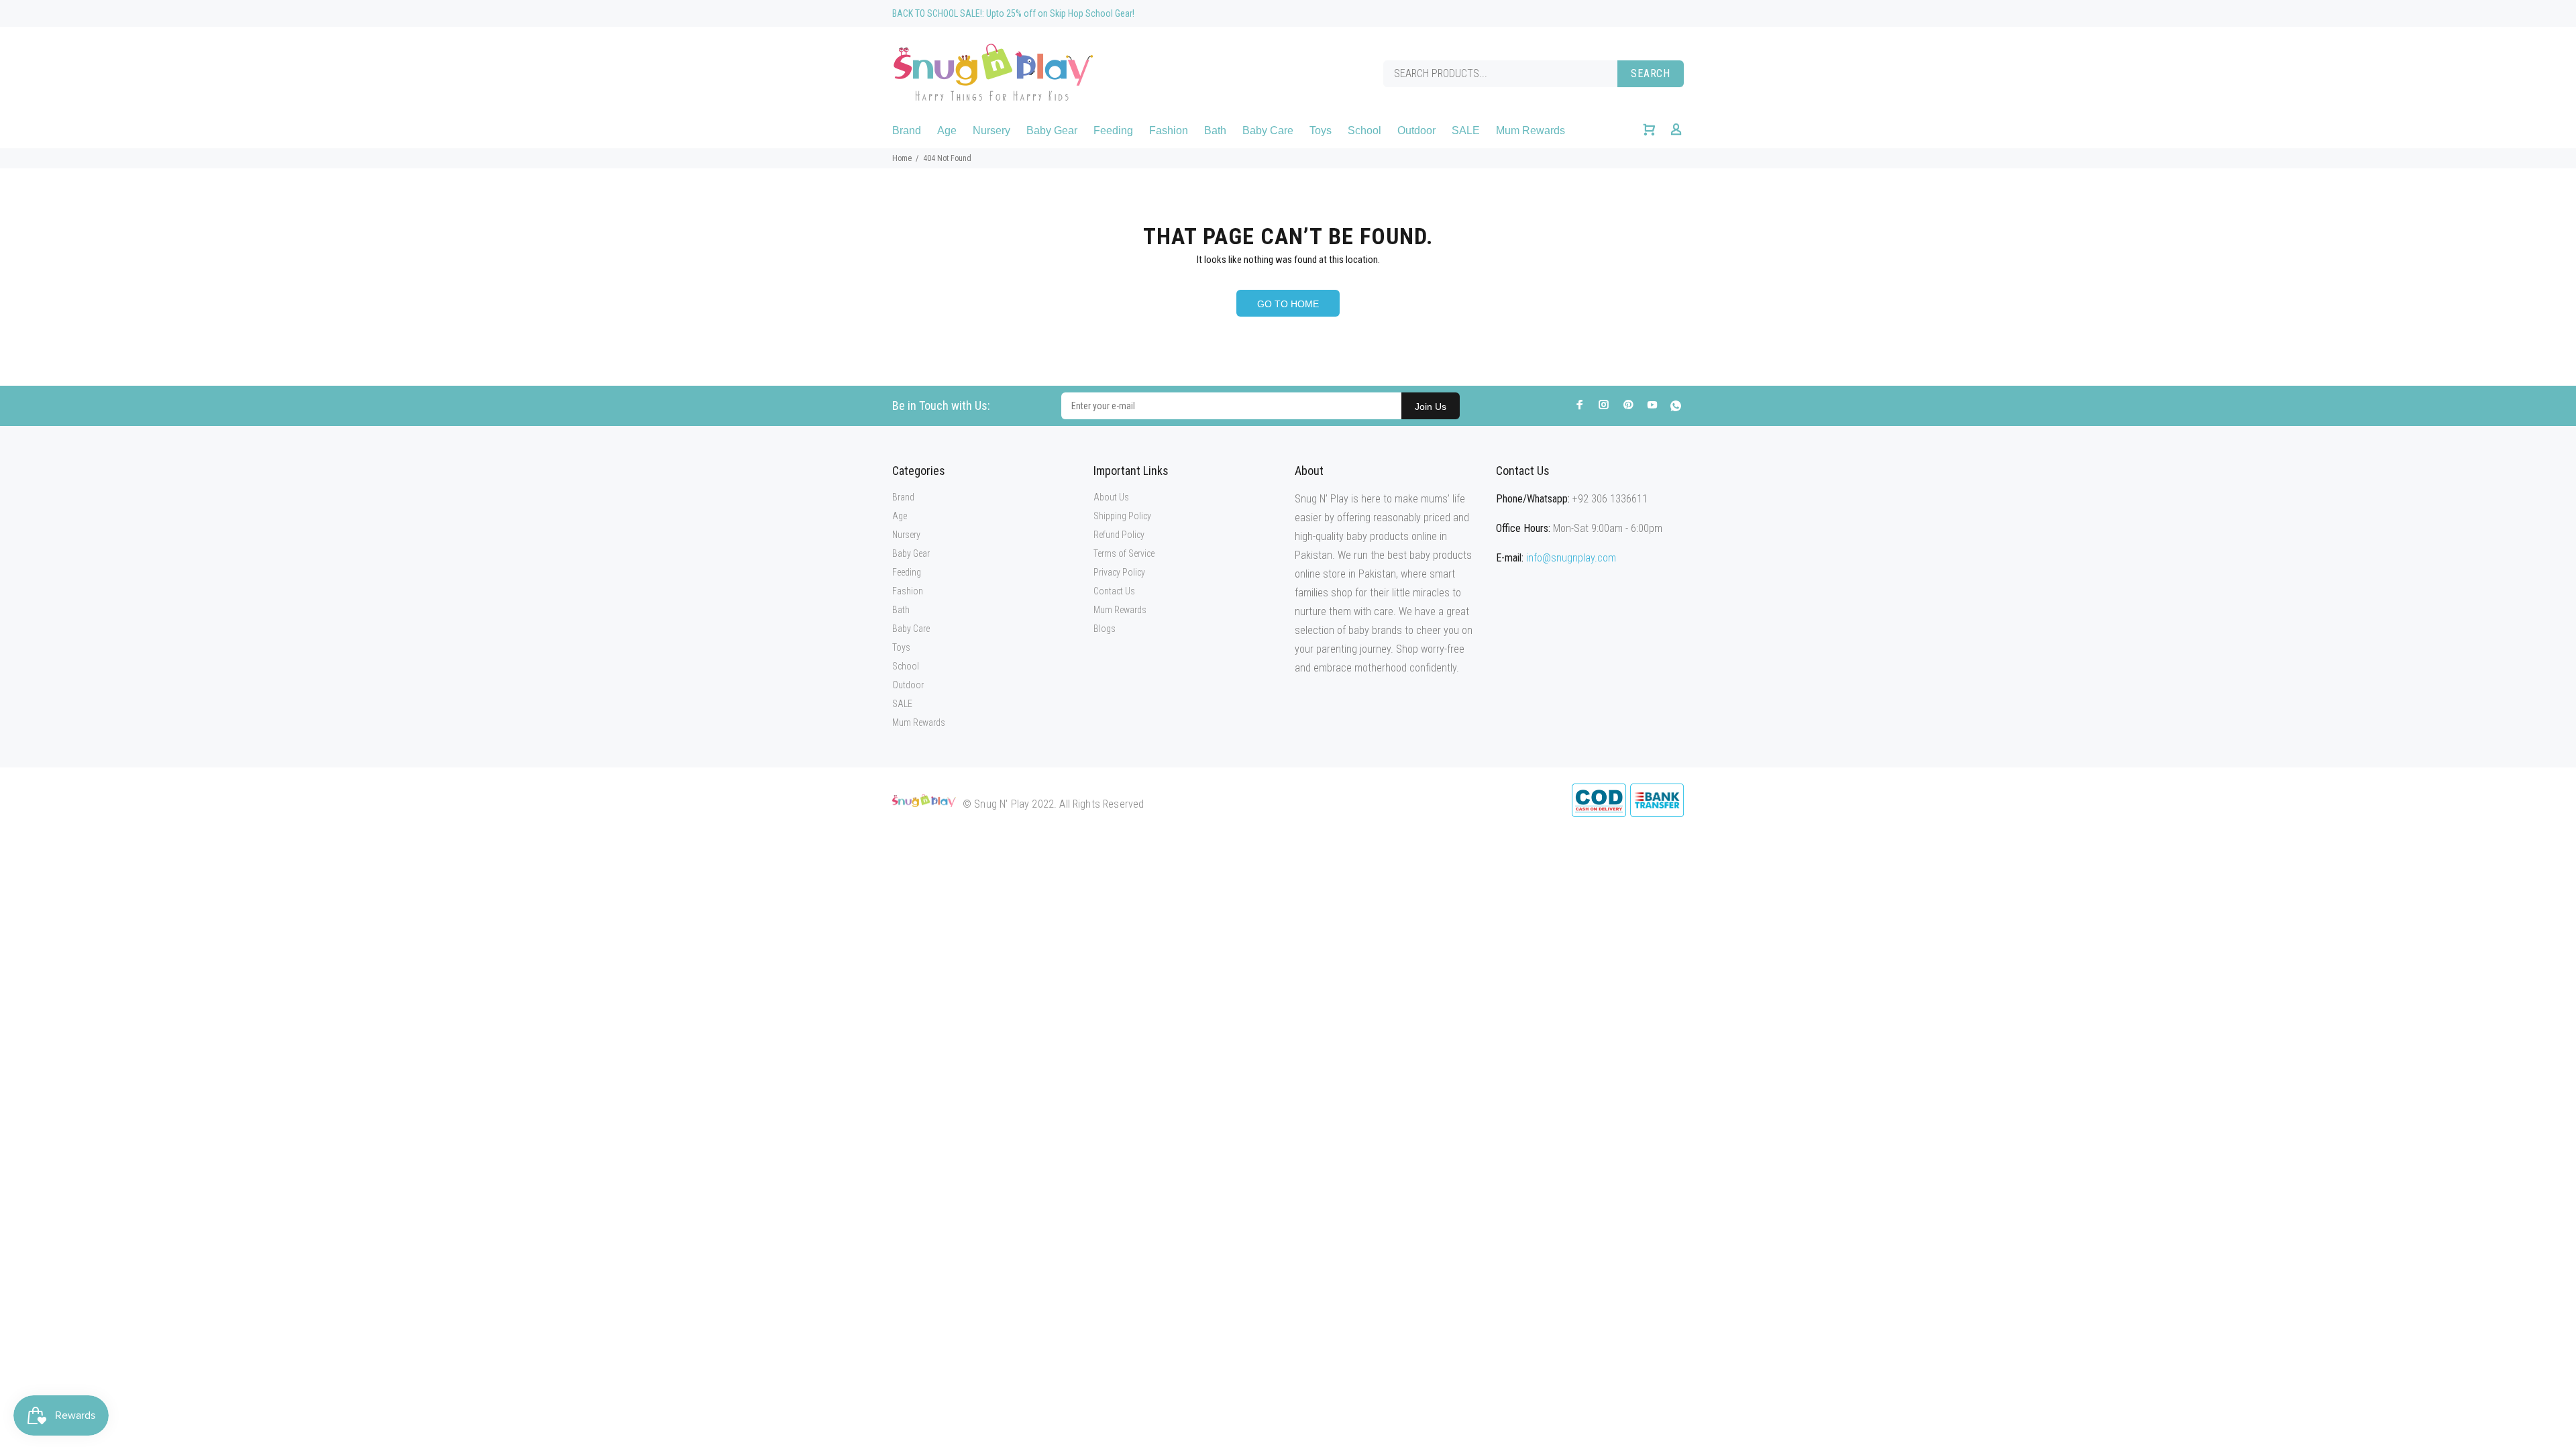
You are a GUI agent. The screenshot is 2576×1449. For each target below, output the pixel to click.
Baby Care (911, 629)
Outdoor (908, 685)
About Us (1111, 497)
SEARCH (1651, 73)
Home (902, 158)
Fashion (908, 591)
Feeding (907, 572)
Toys (901, 647)
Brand (903, 497)
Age (900, 516)
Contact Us (1114, 591)
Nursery (906, 535)
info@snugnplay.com (1571, 558)
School (906, 666)
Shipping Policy (1122, 516)
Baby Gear (911, 553)
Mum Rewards (919, 722)
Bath (901, 610)
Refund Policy (1119, 535)
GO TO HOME (1288, 304)
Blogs (1105, 629)
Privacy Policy (1119, 572)
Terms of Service (1124, 553)
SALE (902, 704)
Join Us (1431, 407)
